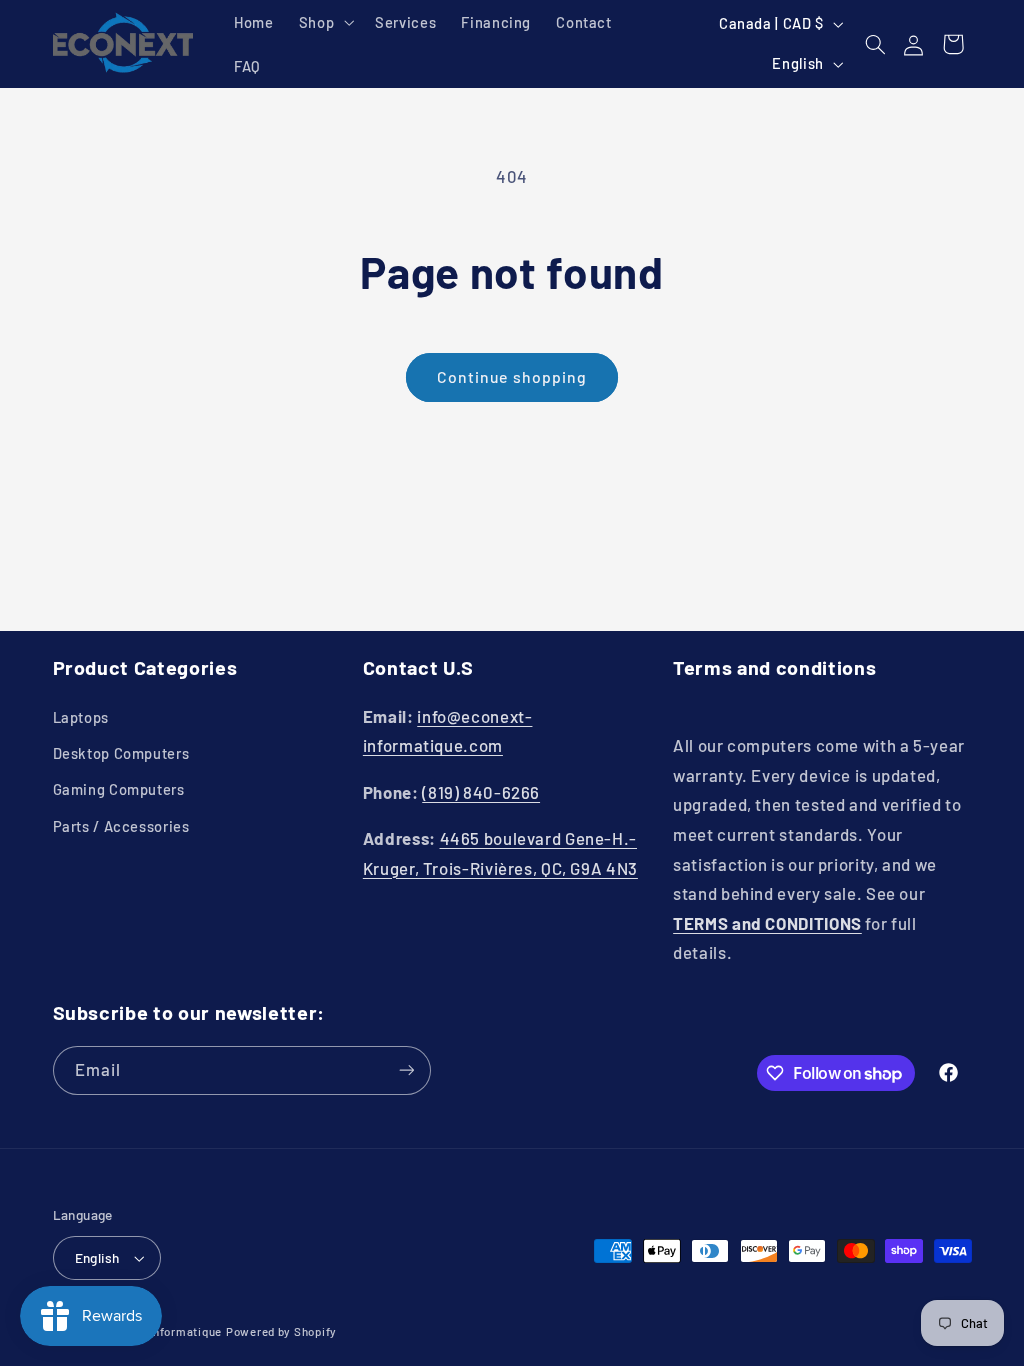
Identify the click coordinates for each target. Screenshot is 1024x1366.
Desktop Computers (121, 753)
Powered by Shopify (281, 1331)
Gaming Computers (119, 789)
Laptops (81, 717)
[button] (324, 22)
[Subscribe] (406, 1070)
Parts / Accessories (121, 826)
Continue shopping (512, 376)
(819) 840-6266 (481, 792)
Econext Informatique (161, 1331)
